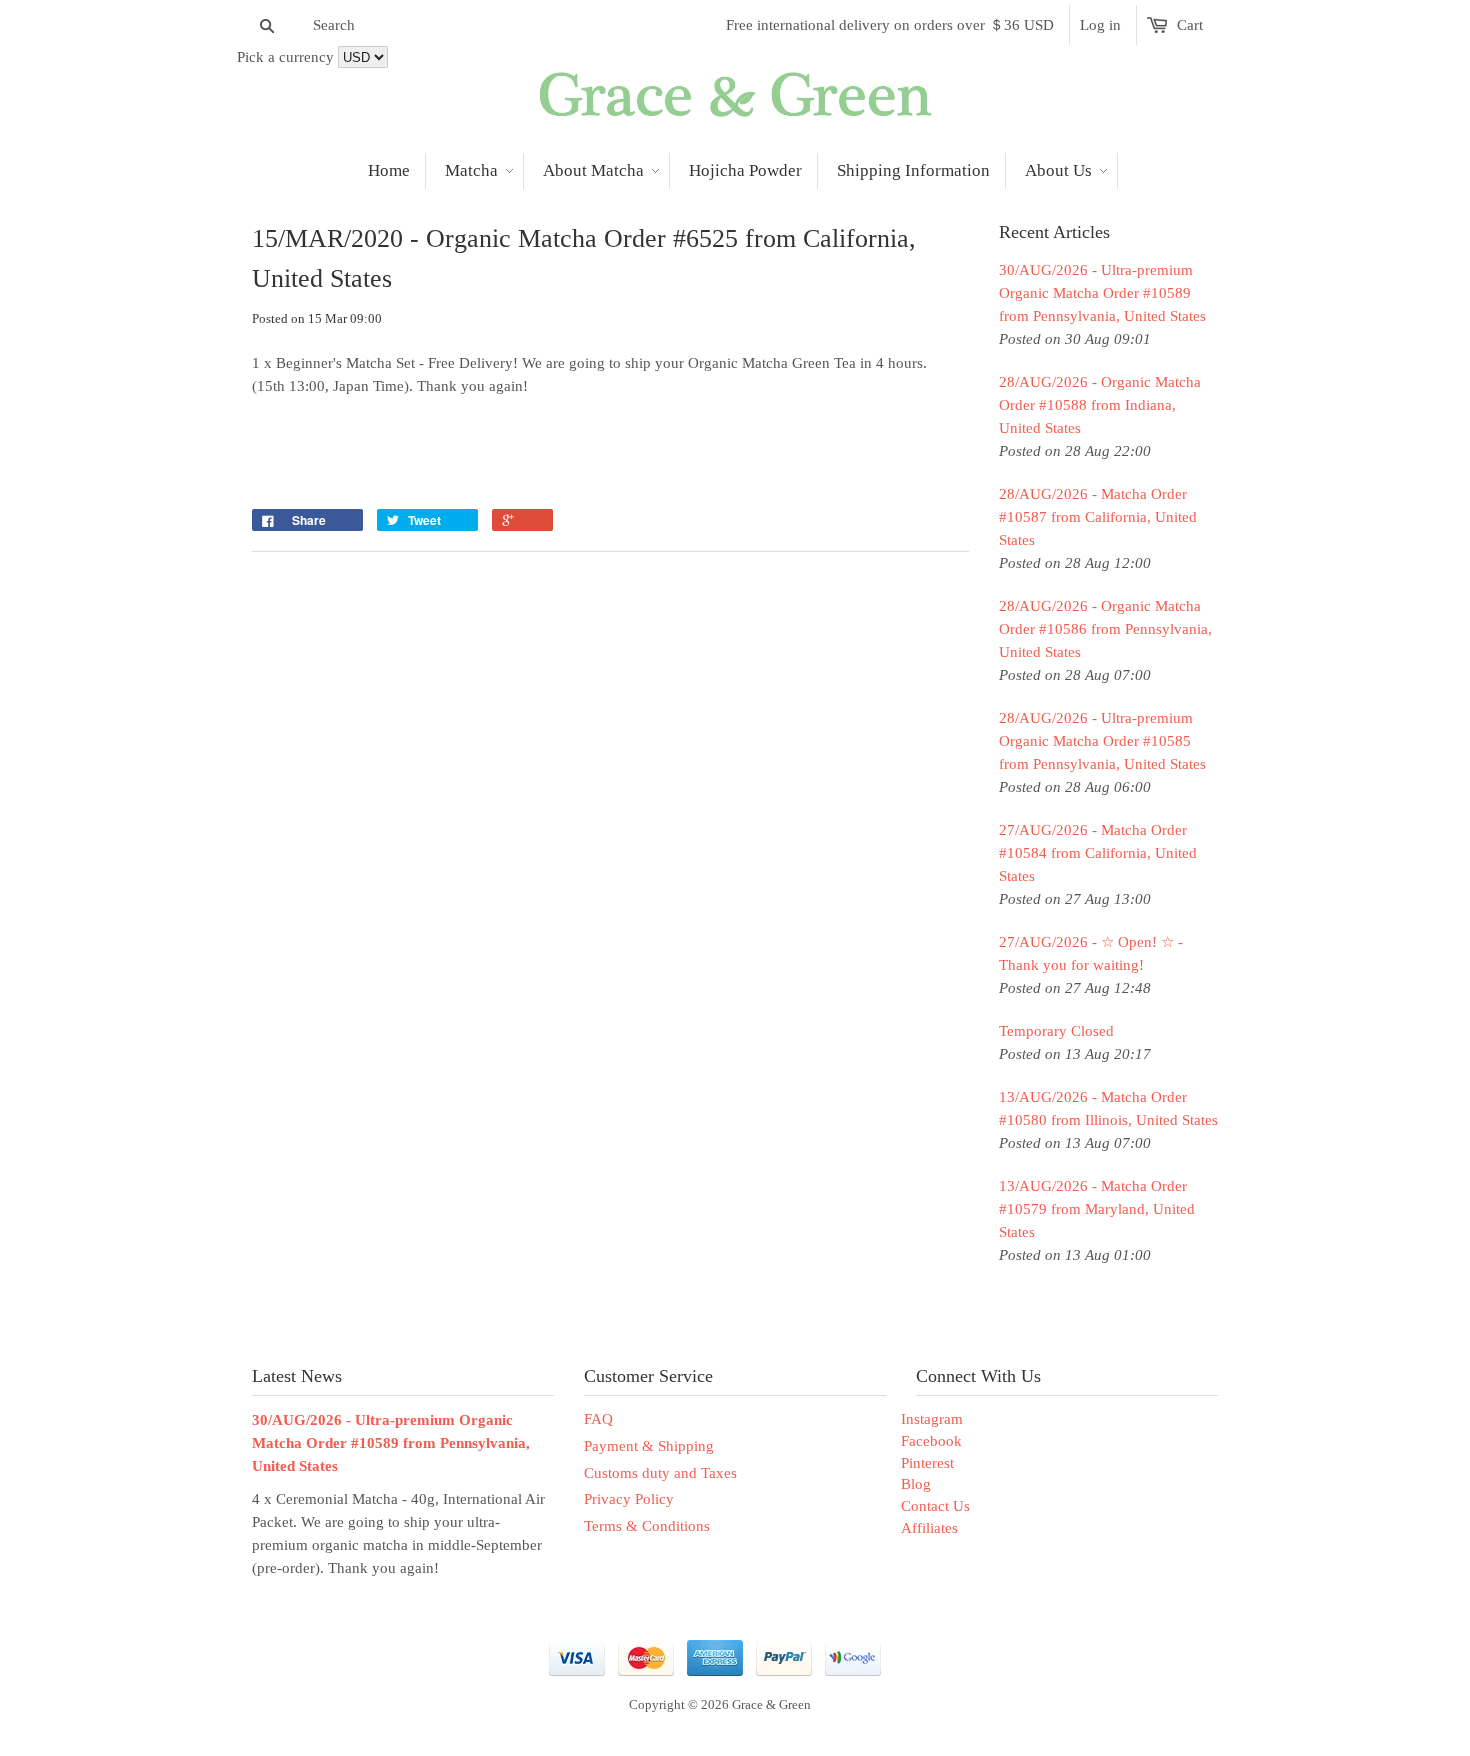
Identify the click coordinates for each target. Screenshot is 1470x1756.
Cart (1190, 25)
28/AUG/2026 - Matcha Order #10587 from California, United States (1098, 517)
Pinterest (927, 1463)
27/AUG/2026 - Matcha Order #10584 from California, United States (1098, 853)
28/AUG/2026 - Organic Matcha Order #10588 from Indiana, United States (1100, 405)
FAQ (598, 1419)
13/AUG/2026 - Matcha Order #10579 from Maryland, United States (1097, 1209)
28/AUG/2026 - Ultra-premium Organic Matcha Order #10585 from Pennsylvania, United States (1102, 741)
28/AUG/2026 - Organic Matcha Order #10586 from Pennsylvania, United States (1105, 629)
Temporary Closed (1056, 1031)
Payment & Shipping (649, 1446)
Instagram (932, 1419)
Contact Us (935, 1506)
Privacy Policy (629, 1499)
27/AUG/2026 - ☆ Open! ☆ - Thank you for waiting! (1091, 953)
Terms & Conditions (647, 1526)
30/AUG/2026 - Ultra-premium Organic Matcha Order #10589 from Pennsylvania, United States (1102, 293)
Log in (1100, 25)
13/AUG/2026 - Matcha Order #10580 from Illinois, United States (1108, 1108)
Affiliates (929, 1528)
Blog (916, 1484)
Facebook (931, 1441)
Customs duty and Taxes (660, 1473)
